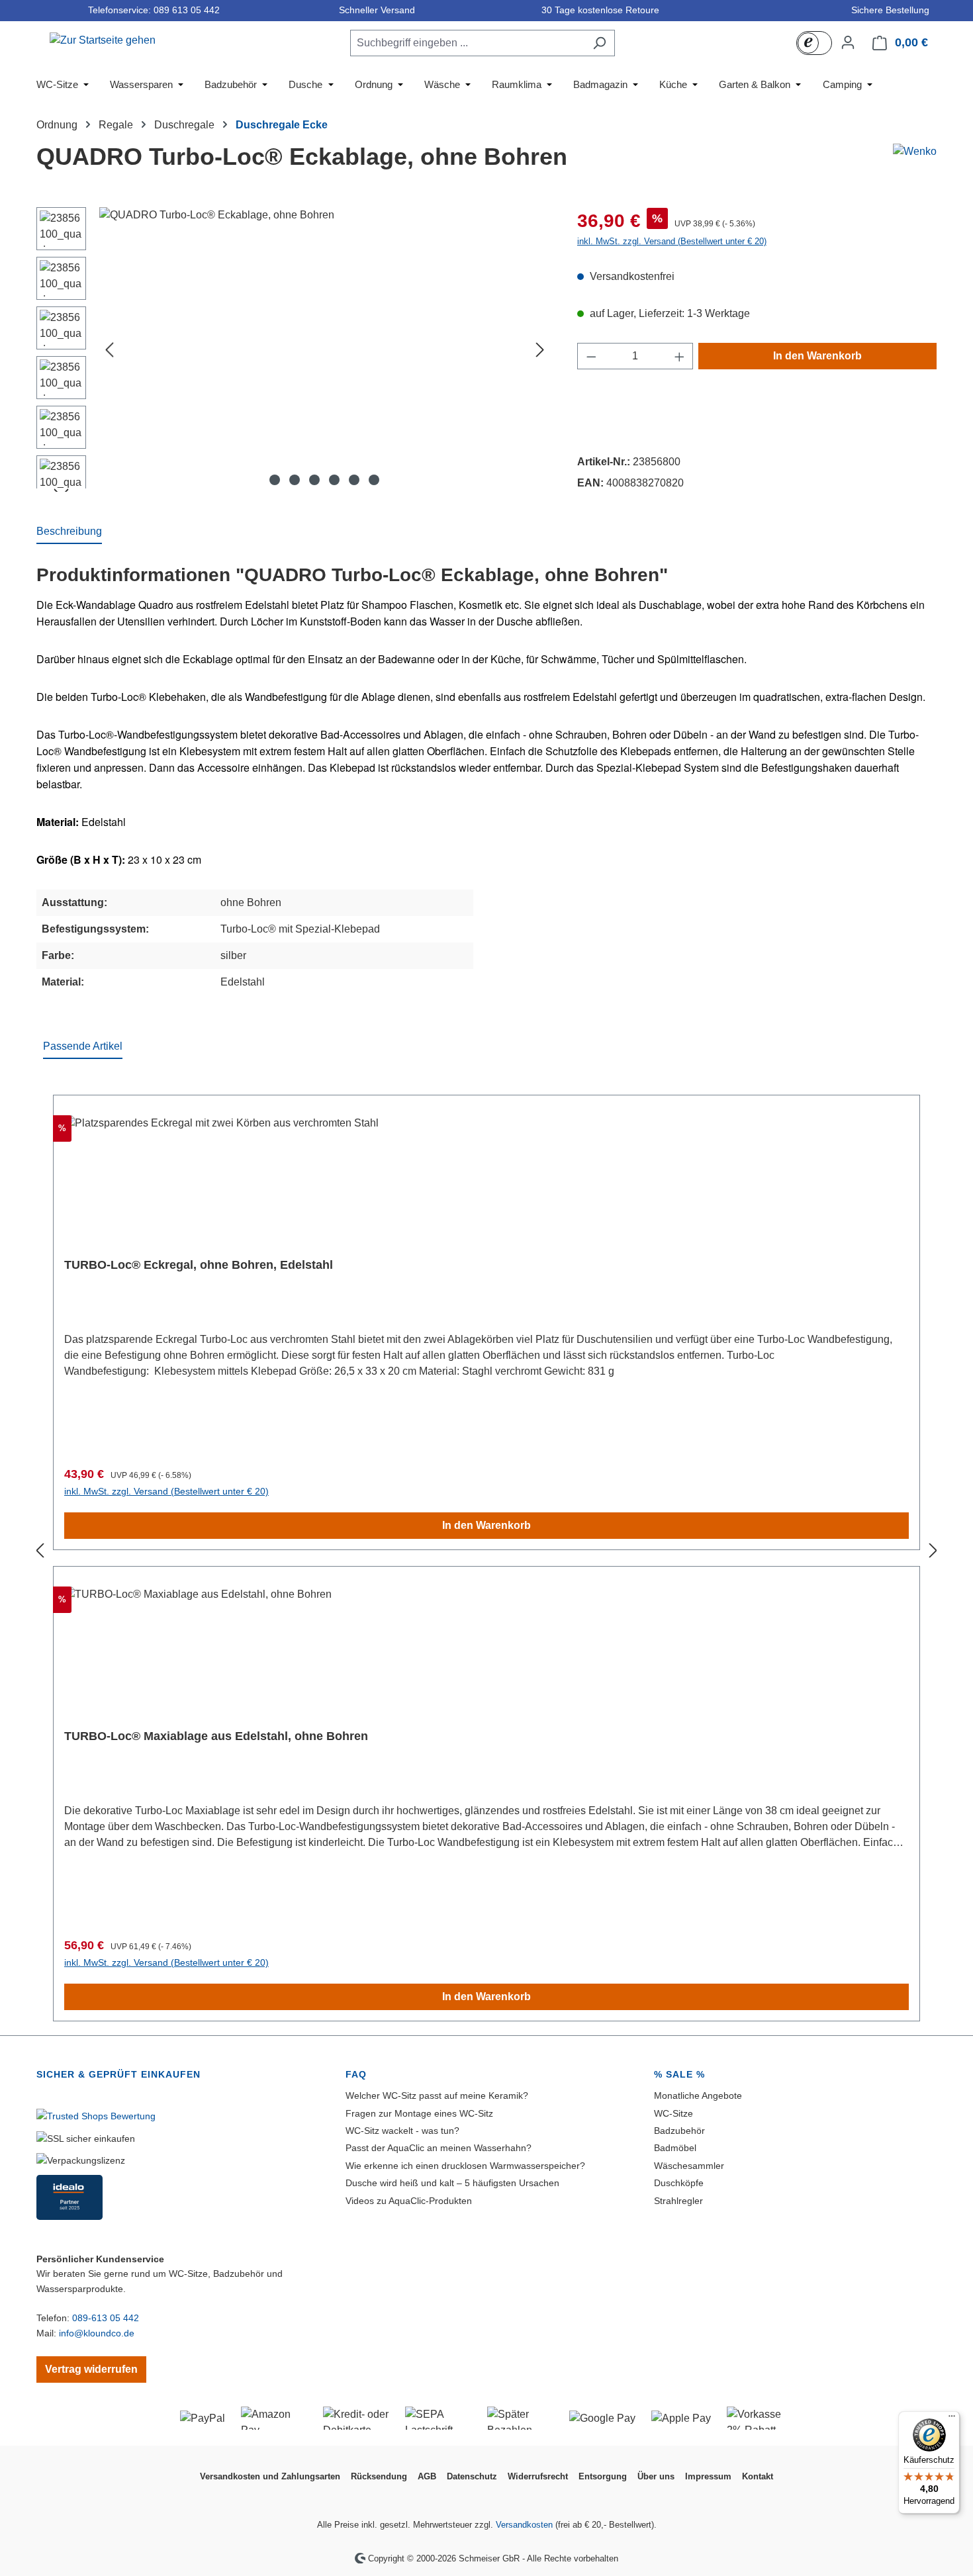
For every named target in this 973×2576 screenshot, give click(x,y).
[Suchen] (599, 43)
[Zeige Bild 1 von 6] (275, 480)
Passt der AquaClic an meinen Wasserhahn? (439, 2148)
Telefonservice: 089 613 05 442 (151, 10)
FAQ (356, 2074)
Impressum (708, 2476)
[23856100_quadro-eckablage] (325, 349)
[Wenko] (915, 152)
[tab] (69, 532)
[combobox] (467, 43)
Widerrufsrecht (538, 2476)
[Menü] (952, 2419)
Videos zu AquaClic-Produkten (409, 2201)
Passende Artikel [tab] (83, 1046)
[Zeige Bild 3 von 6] (314, 480)
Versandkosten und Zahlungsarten (270, 2476)
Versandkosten (524, 2525)
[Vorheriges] (109, 350)
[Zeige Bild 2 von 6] (295, 480)
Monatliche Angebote (698, 2095)
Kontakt (758, 2476)
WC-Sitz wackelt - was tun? (402, 2131)
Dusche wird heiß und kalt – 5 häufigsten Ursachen (452, 2183)
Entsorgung (603, 2476)
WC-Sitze (673, 2113)
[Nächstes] (540, 350)
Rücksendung (379, 2476)
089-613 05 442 (106, 2318)
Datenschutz (472, 2476)
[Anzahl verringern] (591, 356)
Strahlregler (678, 2201)
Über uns (656, 2476)
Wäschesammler (689, 2166)
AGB (427, 2476)
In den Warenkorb (817, 356)
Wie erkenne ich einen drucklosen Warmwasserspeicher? (465, 2166)
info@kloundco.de (97, 2333)
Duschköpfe (679, 2183)
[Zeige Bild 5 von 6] (354, 480)
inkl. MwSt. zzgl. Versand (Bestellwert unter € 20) (672, 241)
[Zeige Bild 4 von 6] (334, 480)
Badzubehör (679, 2131)
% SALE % (679, 2074)
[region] (294, 349)
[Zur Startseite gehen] (103, 40)
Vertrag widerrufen (91, 2369)
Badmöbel (675, 2148)
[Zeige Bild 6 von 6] (374, 480)
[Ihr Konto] (848, 42)
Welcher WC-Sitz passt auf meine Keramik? (437, 2095)
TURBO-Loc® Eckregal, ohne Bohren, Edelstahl (199, 1265)
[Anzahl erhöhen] (680, 356)
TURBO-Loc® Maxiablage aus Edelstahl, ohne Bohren (216, 1736)
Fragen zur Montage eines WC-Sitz (419, 2113)
